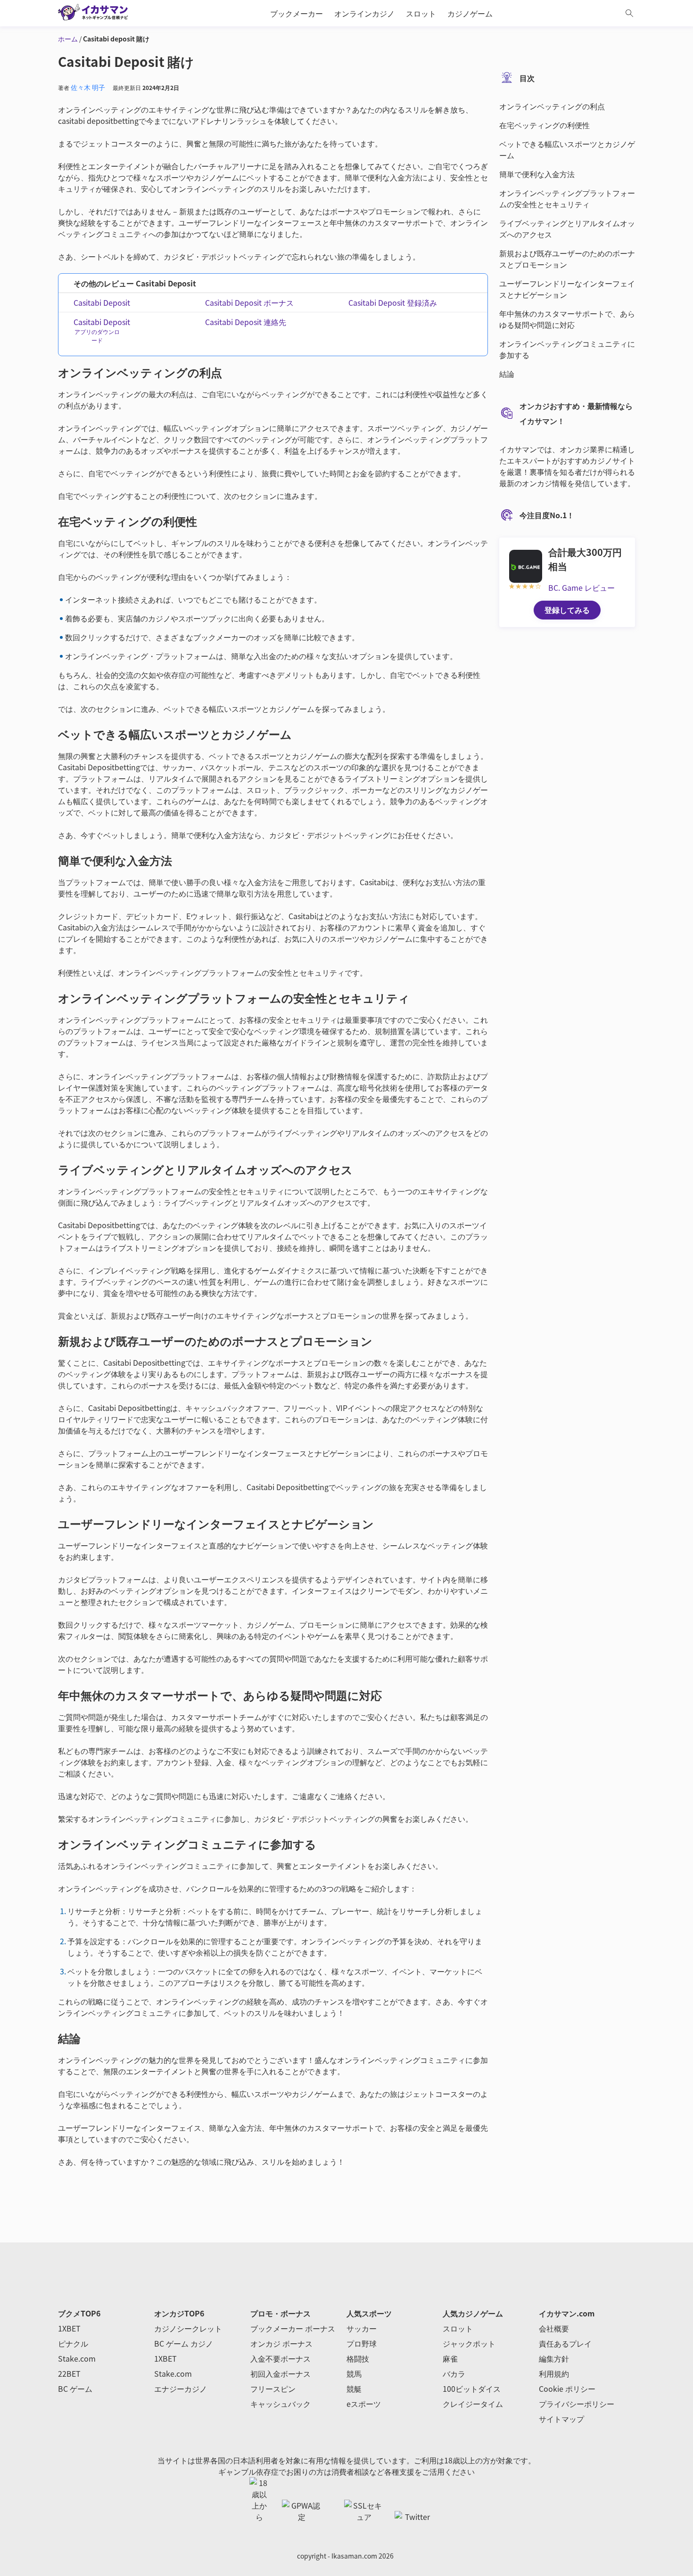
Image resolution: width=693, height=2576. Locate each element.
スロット (458, 2328)
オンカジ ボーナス (281, 2343)
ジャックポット (469, 2343)
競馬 (354, 2373)
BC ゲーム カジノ (184, 2343)
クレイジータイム (473, 2404)
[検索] (629, 13)
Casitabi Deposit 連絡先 (246, 322)
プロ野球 (362, 2343)
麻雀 (450, 2358)
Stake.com (77, 2358)
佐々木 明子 (88, 87)
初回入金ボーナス (280, 2373)
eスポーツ (364, 2404)
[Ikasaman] (99, 13)
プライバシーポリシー (577, 2404)
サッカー (362, 2328)
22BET (69, 2373)
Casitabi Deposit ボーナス (249, 302)
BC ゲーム (75, 2389)
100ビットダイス (472, 2389)
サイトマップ (561, 2419)
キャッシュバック (280, 2404)
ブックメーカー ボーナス (293, 2328)
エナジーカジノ (181, 2389)
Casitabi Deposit (102, 302)
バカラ (454, 2373)
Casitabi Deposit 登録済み (393, 302)
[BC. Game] (526, 565)
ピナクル (73, 2343)
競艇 (354, 2389)
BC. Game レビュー (582, 587)
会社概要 (554, 2328)
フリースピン (273, 2389)
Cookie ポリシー (567, 2389)
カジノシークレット (188, 2328)
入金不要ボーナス (280, 2358)
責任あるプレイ (565, 2343)
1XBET (69, 2328)
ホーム (68, 39)
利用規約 (554, 2373)
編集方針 (554, 2358)
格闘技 (358, 2358)
